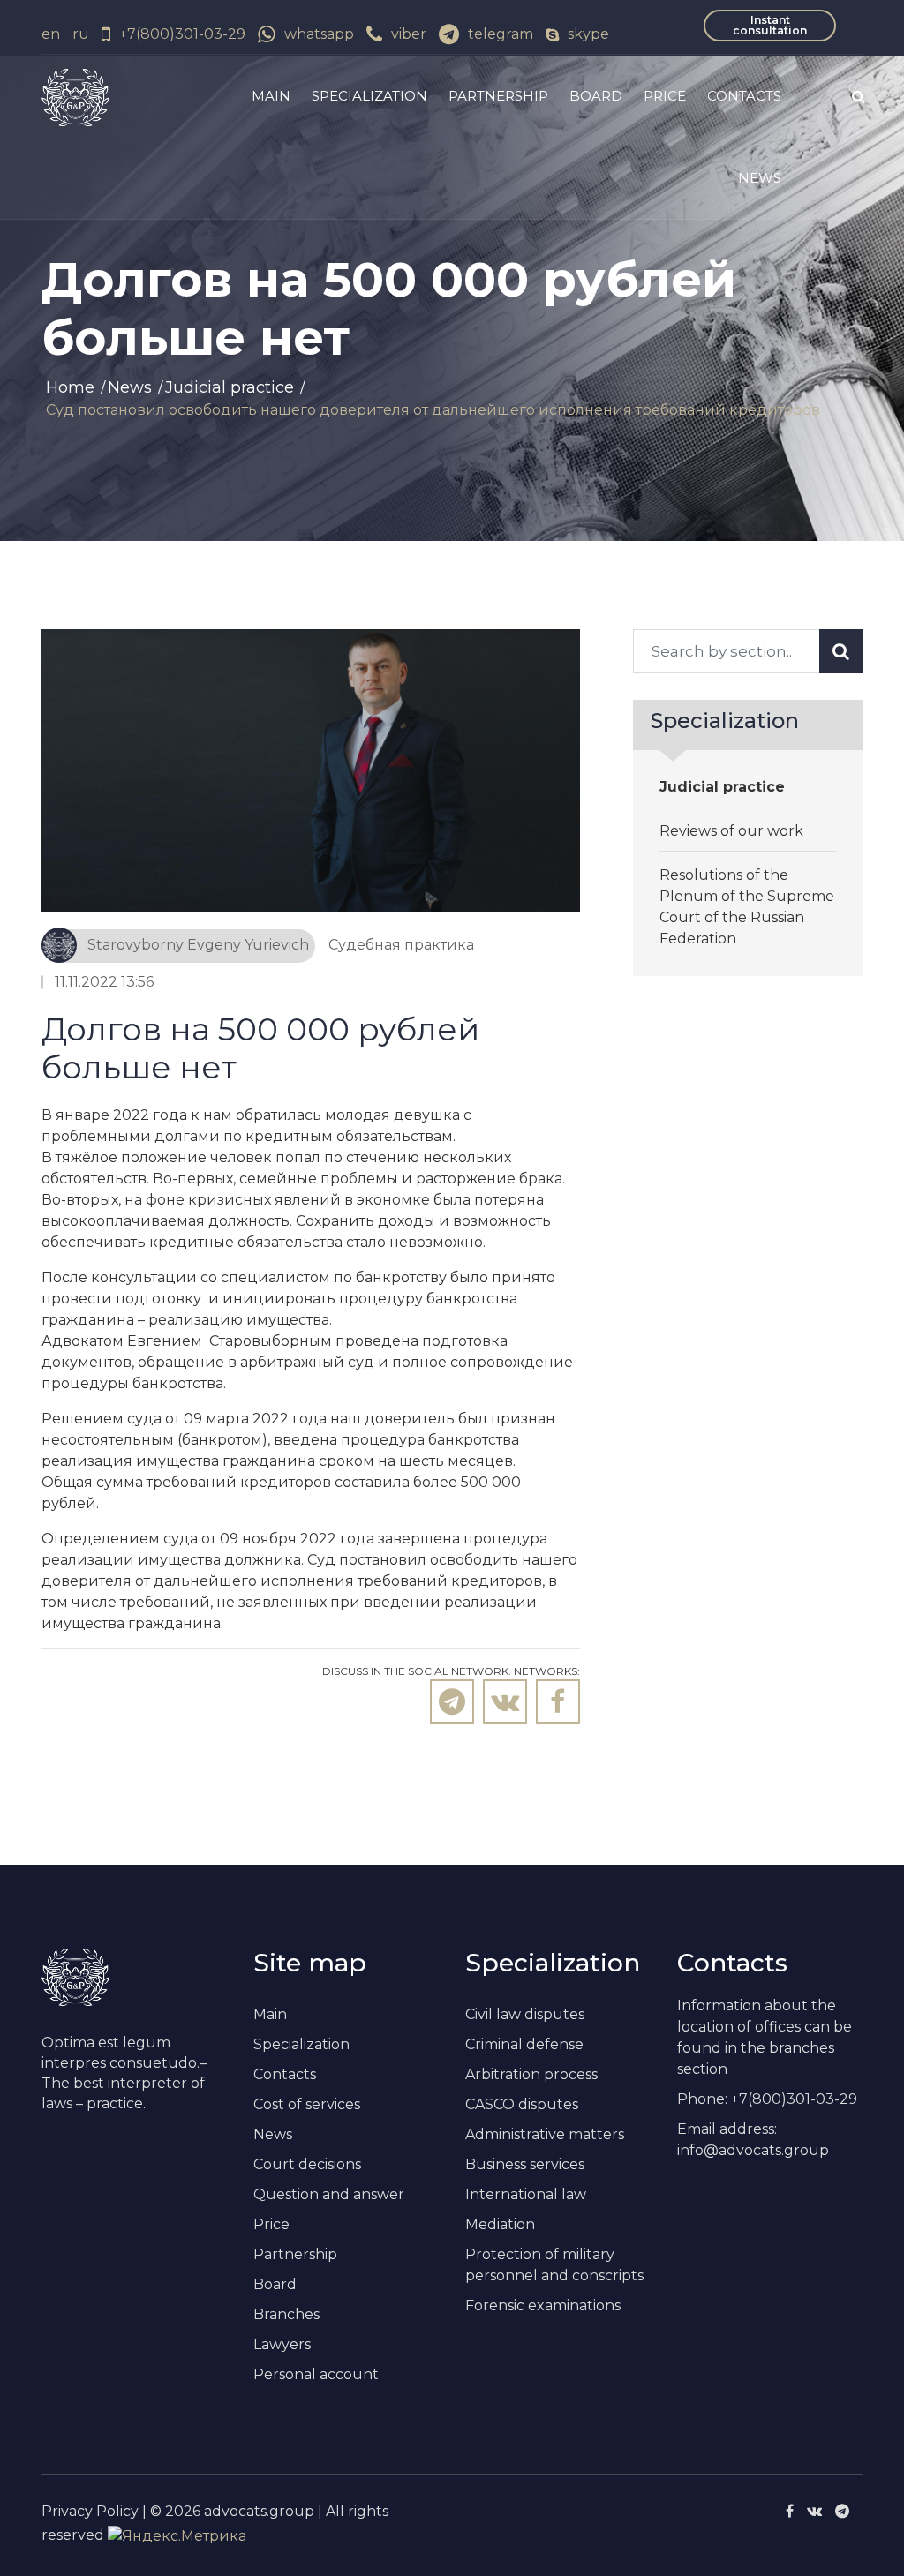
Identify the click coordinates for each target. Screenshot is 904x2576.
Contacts (744, 96)
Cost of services (307, 2104)
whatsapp (319, 34)
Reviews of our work (731, 831)
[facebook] (790, 2511)
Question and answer (329, 2194)
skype (588, 34)
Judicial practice (230, 387)
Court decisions (307, 2164)
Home (70, 387)
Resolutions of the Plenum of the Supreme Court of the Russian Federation (747, 907)
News (760, 178)
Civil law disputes (525, 2014)
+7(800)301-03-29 (182, 34)
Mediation (500, 2224)
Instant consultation (770, 25)
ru (81, 34)
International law (526, 2194)
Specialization (369, 96)
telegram (501, 34)
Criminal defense (524, 2044)
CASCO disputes (522, 2104)
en (51, 34)
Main (271, 96)
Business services (525, 2164)
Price (665, 96)
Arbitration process (531, 2074)
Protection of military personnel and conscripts (554, 2265)
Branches (286, 2314)
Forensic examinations (543, 2306)
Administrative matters (545, 2134)
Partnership (498, 96)
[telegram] (842, 2511)
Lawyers (282, 2344)
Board (596, 96)
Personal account (316, 2374)
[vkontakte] (814, 2511)
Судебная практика (401, 945)
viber (409, 34)
